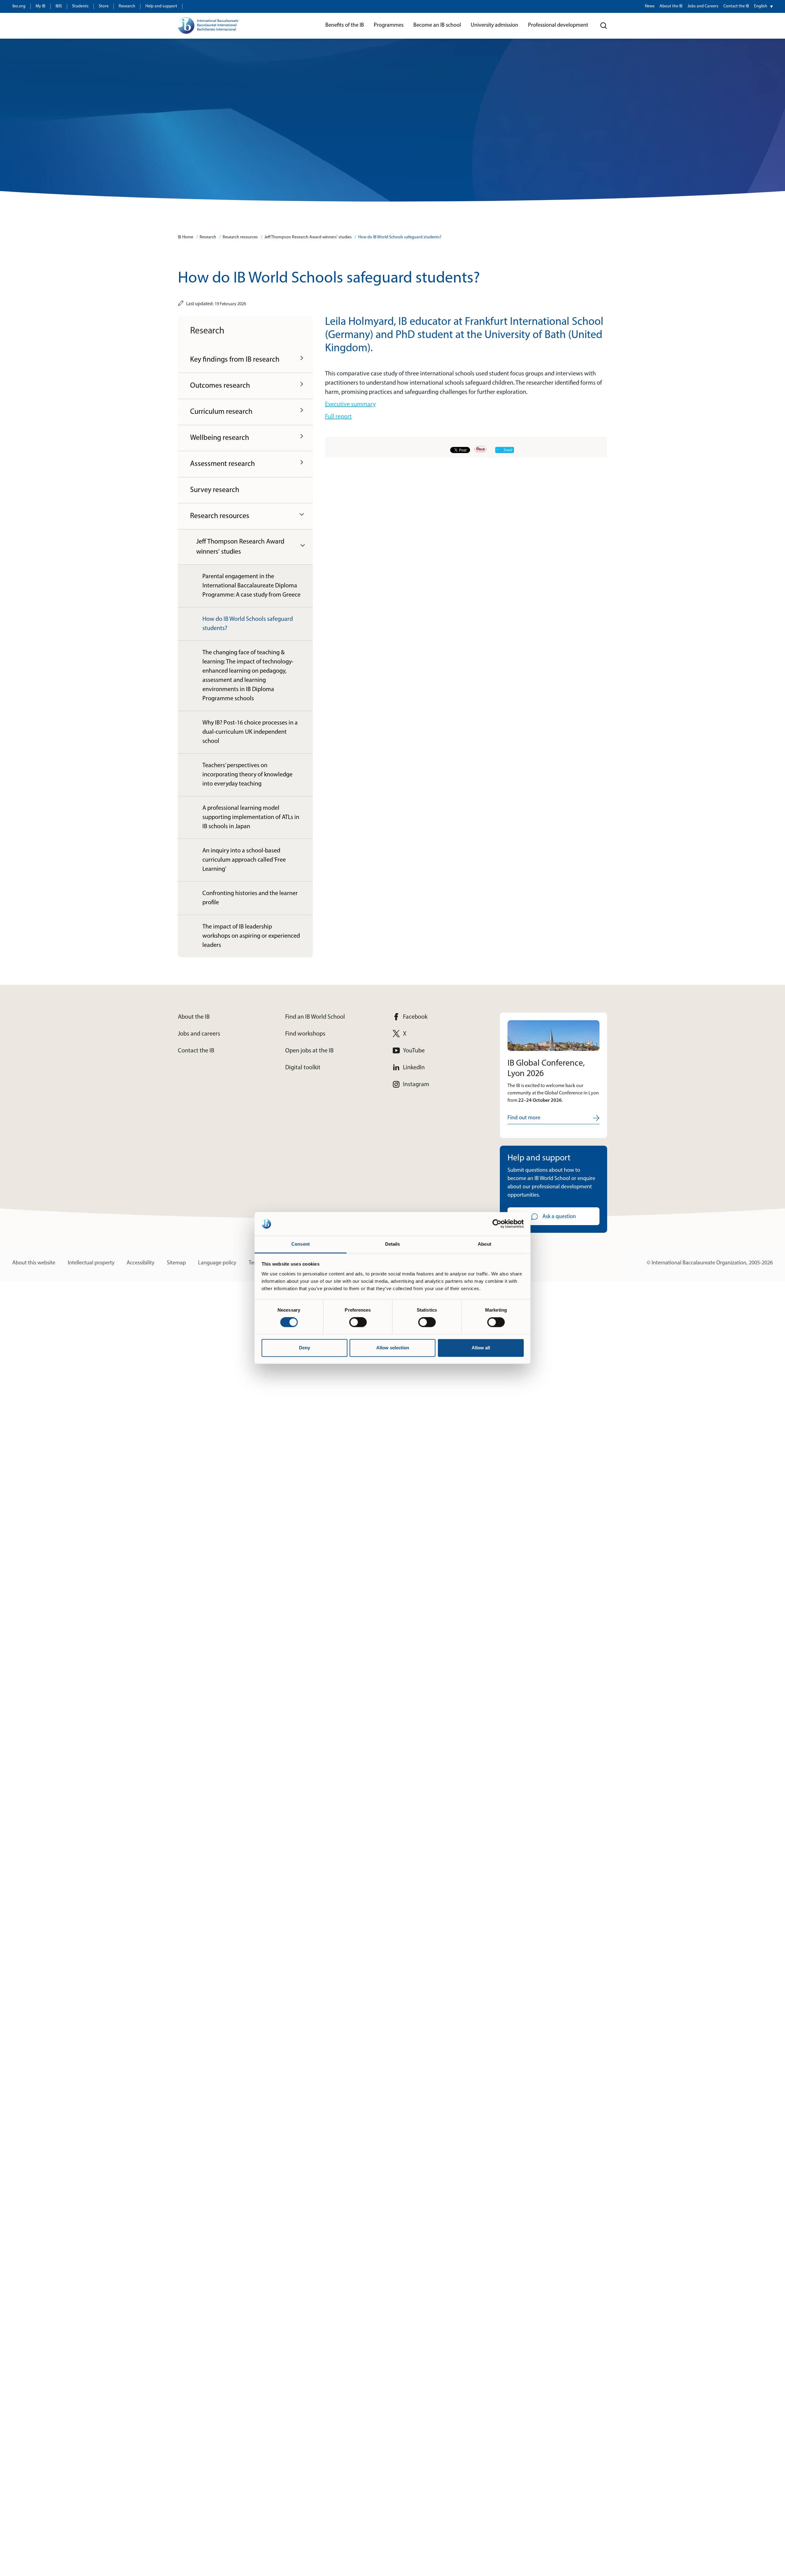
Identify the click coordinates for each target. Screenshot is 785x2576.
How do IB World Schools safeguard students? (400, 237)
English (761, 6)
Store (104, 6)
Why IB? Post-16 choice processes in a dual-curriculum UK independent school (250, 732)
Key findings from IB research (235, 360)
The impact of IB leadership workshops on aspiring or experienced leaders (251, 936)
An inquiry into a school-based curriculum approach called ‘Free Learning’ (244, 860)
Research (127, 6)
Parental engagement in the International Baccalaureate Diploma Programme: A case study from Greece (251, 586)
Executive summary (350, 405)
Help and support (161, 6)
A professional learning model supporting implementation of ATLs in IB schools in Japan (251, 817)
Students (80, 6)
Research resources (240, 237)
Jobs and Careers (703, 6)
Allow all (481, 1348)
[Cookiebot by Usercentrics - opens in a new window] (497, 1224)
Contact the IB (736, 6)
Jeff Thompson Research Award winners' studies (308, 237)
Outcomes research (220, 386)
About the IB (671, 6)
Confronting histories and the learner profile (250, 898)
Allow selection (393, 1348)
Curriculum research (221, 412)
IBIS (59, 6)
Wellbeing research (220, 438)
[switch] (358, 1322)
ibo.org (19, 6)
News (650, 6)
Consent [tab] (301, 1244)
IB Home (186, 237)
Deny (304, 1348)
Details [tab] (393, 1244)
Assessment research (222, 464)
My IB (40, 6)
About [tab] (484, 1244)
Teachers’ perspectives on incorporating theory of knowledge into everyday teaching (247, 775)
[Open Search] (604, 26)
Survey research (215, 490)
